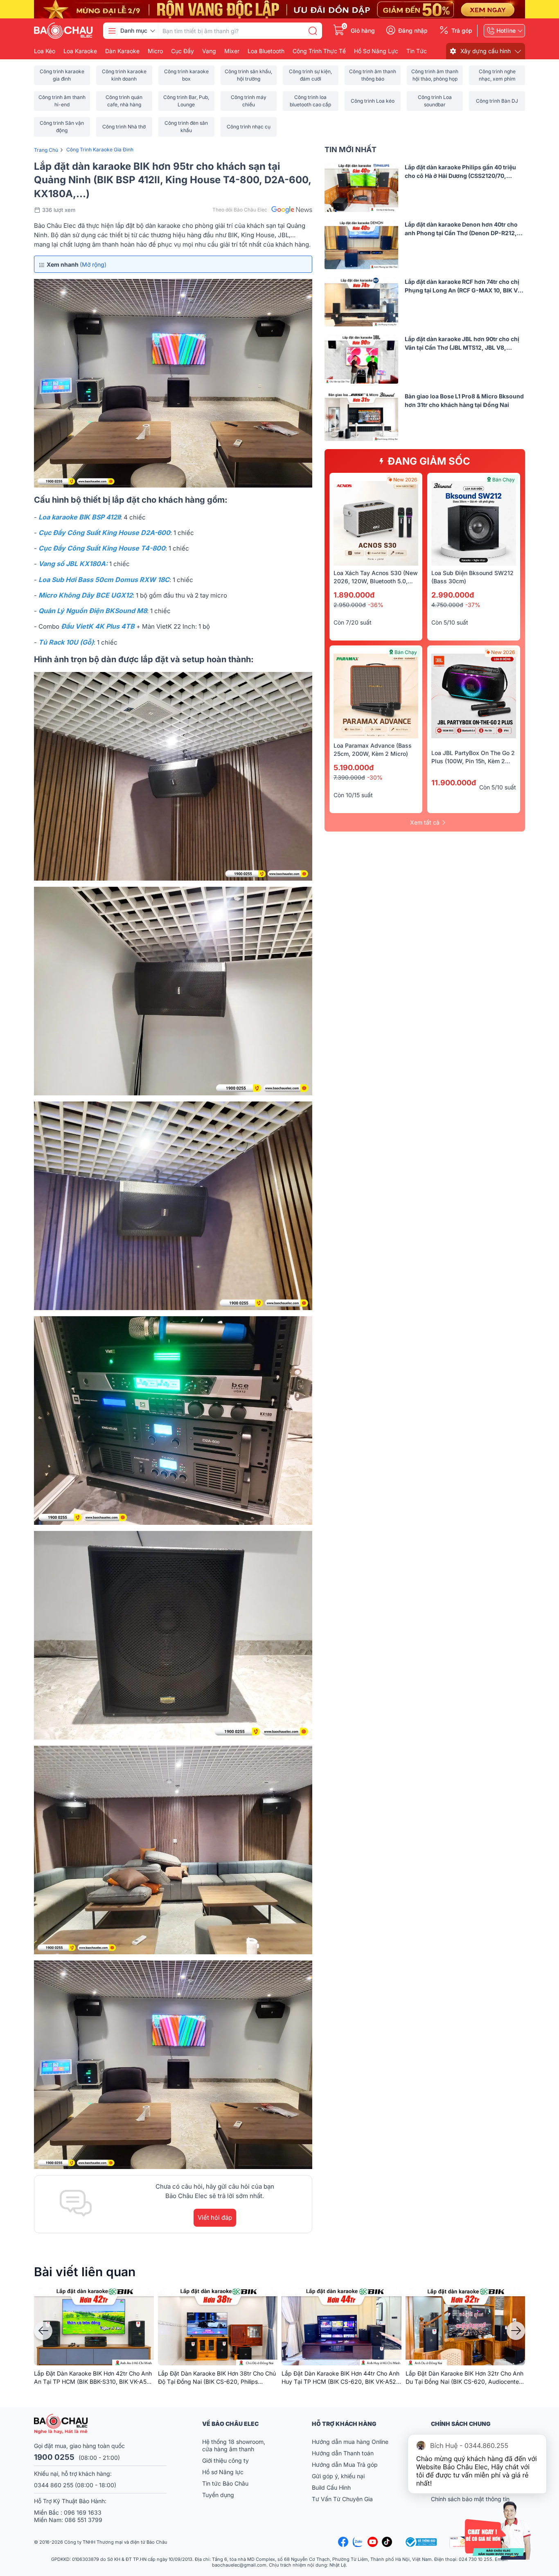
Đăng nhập (413, 31)
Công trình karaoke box (186, 75)
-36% (376, 605)
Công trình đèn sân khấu (186, 127)
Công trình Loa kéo (373, 101)
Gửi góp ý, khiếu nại (338, 2476)
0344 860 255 (54, 2485)
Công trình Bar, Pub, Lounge (186, 101)
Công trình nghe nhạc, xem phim (497, 75)
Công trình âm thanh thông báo (373, 75)
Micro (155, 51)
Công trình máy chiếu (249, 101)
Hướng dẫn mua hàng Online (350, 2442)
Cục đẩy (183, 51)
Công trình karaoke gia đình (62, 75)
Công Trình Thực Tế (319, 51)
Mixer (232, 51)
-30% (375, 777)
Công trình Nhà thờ (124, 127)
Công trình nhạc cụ (249, 127)
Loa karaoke (80, 51)
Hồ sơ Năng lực (223, 2472)
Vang (209, 51)
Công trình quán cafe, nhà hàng (124, 101)
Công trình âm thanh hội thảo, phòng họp (435, 75)
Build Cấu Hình (331, 2487)
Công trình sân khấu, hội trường (248, 75)
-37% (473, 605)
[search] (313, 31)
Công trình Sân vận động (62, 127)
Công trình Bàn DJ (497, 101)
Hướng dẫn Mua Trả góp (345, 2465)
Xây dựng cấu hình (486, 51)
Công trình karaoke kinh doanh (124, 75)
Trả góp (462, 31)
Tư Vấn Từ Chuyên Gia (343, 2499)
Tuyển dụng (218, 2495)
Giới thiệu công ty (225, 2460)
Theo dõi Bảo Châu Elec (240, 210)
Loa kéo (45, 51)
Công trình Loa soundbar (435, 101)
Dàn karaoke (122, 51)
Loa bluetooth (266, 51)
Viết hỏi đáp (215, 2217)
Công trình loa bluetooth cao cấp (310, 101)
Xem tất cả (425, 822)
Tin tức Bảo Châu (225, 2483)
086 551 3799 (83, 2520)
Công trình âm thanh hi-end (62, 101)
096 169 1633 (83, 2512)
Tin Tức (417, 51)
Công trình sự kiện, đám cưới (310, 75)
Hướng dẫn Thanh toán (343, 2453)
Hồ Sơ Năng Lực (376, 51)
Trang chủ (46, 150)
